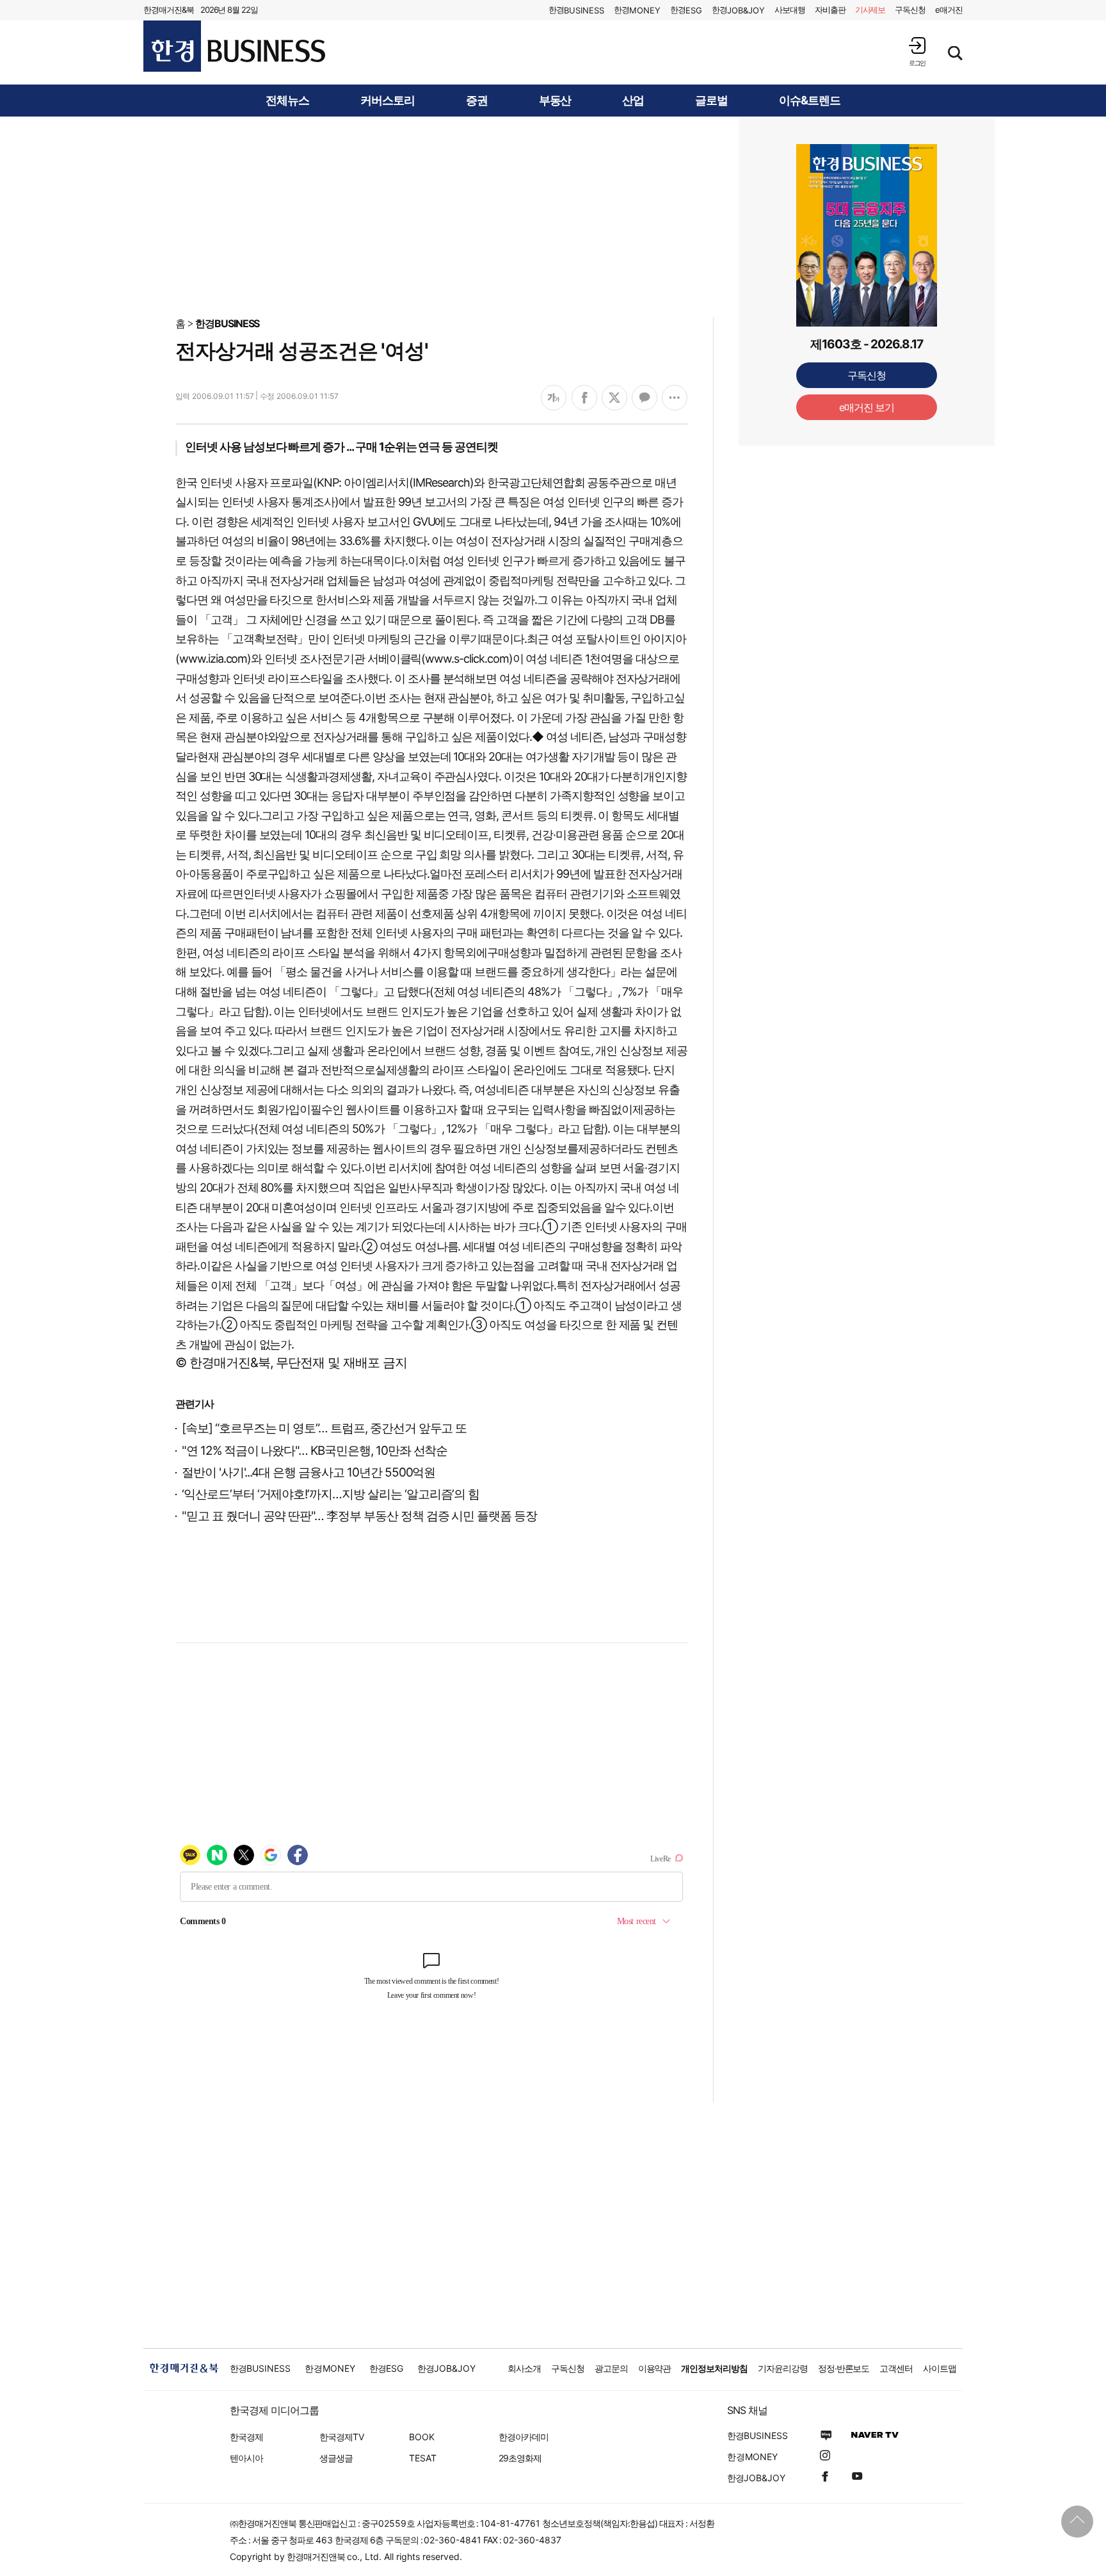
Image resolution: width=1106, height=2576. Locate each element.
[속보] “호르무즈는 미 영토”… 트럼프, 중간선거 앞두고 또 (324, 1428)
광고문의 (611, 2368)
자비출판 (830, 10)
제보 (870, 10)
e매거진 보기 (867, 407)
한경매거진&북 (169, 10)
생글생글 (336, 2458)
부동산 (555, 101)
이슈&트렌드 (810, 101)
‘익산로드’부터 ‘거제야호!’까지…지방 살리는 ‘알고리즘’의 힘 (331, 1494)
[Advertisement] (553, 216)
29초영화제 (520, 2458)
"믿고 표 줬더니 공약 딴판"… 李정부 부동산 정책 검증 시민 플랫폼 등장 (359, 1516)
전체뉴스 (287, 101)
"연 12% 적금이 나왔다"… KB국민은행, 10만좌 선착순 (315, 1451)
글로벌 (711, 101)
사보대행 (790, 10)
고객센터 (896, 2368)
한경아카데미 (524, 2437)
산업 (633, 101)
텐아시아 (246, 2458)
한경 (576, 10)
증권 (477, 101)
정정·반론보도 (844, 2368)
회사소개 (524, 2368)
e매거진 (949, 10)
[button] (917, 52)
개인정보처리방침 (714, 2368)
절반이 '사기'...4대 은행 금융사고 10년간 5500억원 (309, 1472)
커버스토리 (388, 101)
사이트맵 (940, 2368)
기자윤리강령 (783, 2368)
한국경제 (246, 2437)
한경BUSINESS (228, 323)
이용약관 (655, 2368)
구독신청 (910, 10)
